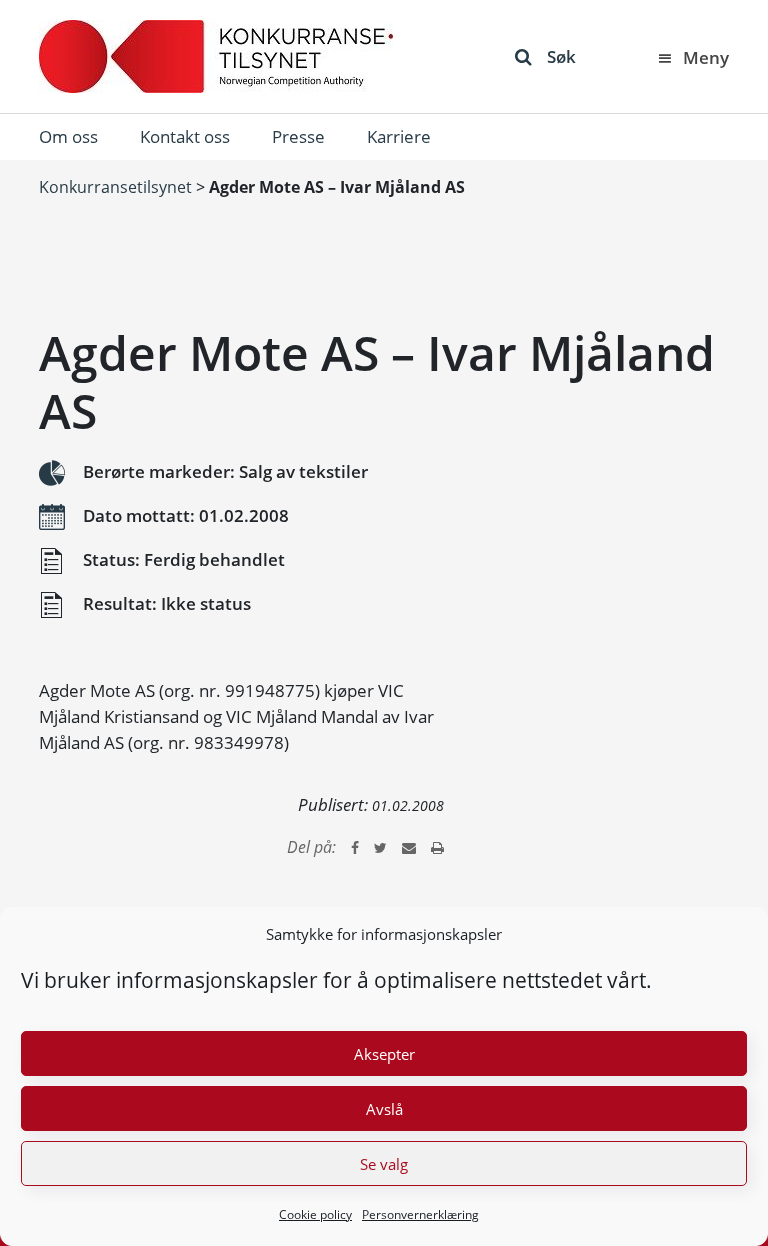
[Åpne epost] (409, 847)
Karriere (399, 136)
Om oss (68, 136)
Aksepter (384, 1054)
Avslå (384, 1109)
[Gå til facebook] (355, 847)
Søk (561, 56)
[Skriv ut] (437, 847)
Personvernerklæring (420, 1214)
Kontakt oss (185, 136)
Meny (706, 57)
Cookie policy (315, 1214)
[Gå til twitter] (380, 847)
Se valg (384, 1164)
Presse (298, 136)
